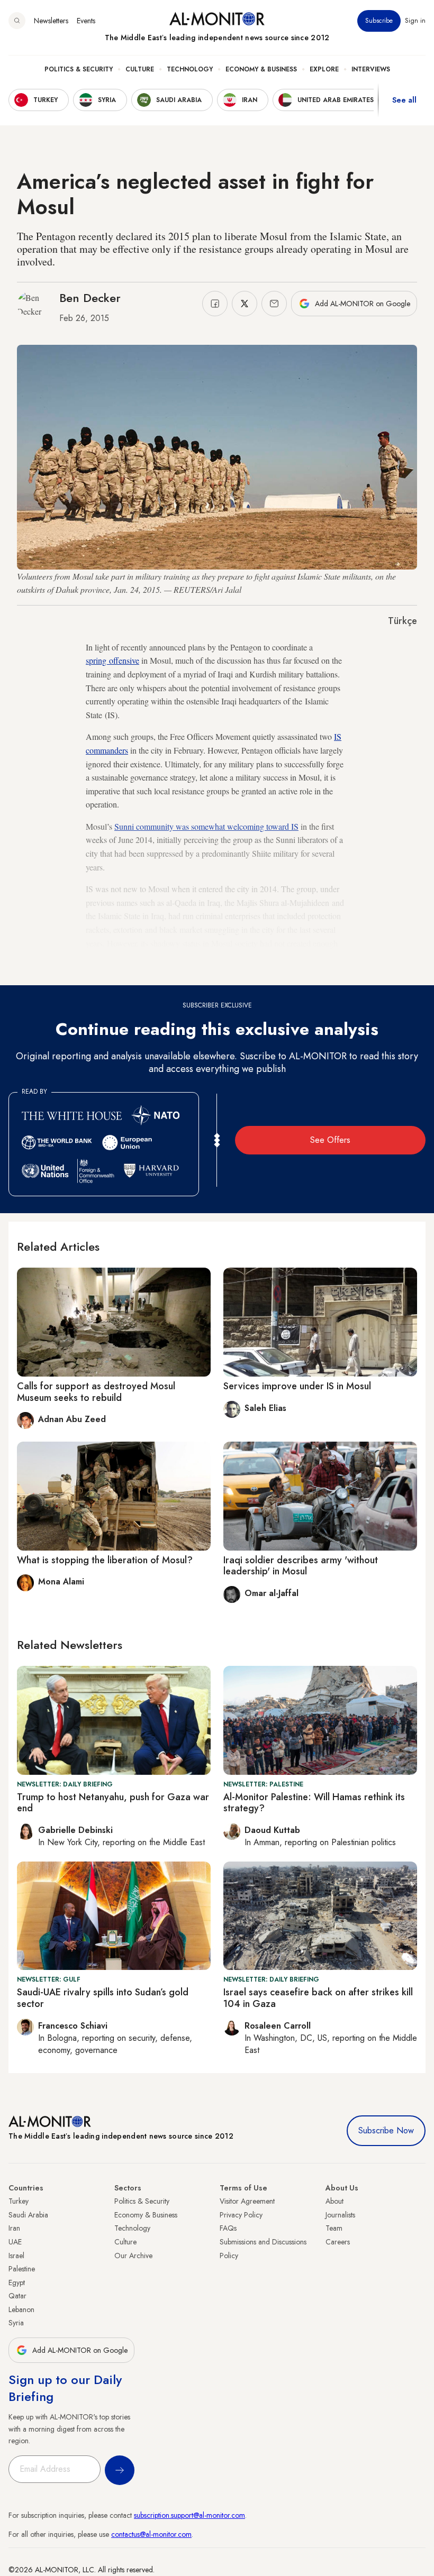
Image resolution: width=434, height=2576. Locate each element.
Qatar (17, 2296)
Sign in (415, 21)
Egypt (17, 2282)
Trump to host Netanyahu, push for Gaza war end (113, 1803)
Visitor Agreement (247, 2201)
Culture (140, 69)
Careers (338, 2242)
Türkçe (403, 621)
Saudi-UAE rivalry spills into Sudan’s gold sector (103, 1998)
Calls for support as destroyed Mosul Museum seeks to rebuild (96, 1392)
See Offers (330, 1140)
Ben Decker (90, 298)
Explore (324, 69)
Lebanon (21, 2309)
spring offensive (112, 660)
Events (86, 21)
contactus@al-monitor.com (151, 2534)
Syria (16, 2323)
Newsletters (51, 21)
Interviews (371, 69)
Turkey (19, 2201)
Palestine (22, 2269)
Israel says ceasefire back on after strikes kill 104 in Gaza (318, 1998)
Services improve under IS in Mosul (297, 1386)
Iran (14, 2228)
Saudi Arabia (28, 2215)
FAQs (228, 2228)
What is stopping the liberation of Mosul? (105, 1560)
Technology (190, 69)
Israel (16, 2256)
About (334, 2201)
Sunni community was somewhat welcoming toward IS (206, 826)
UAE (15, 2242)
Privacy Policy (241, 2215)
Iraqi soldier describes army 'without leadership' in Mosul (301, 1566)
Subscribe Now (386, 2130)
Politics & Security (79, 69)
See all (404, 100)
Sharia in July (143, 970)
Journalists (340, 2215)
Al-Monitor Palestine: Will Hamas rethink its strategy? (314, 1803)
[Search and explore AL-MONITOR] (17, 21)
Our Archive (133, 2256)
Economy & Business (261, 69)
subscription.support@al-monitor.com (189, 2515)
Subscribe (379, 21)
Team (334, 2228)
